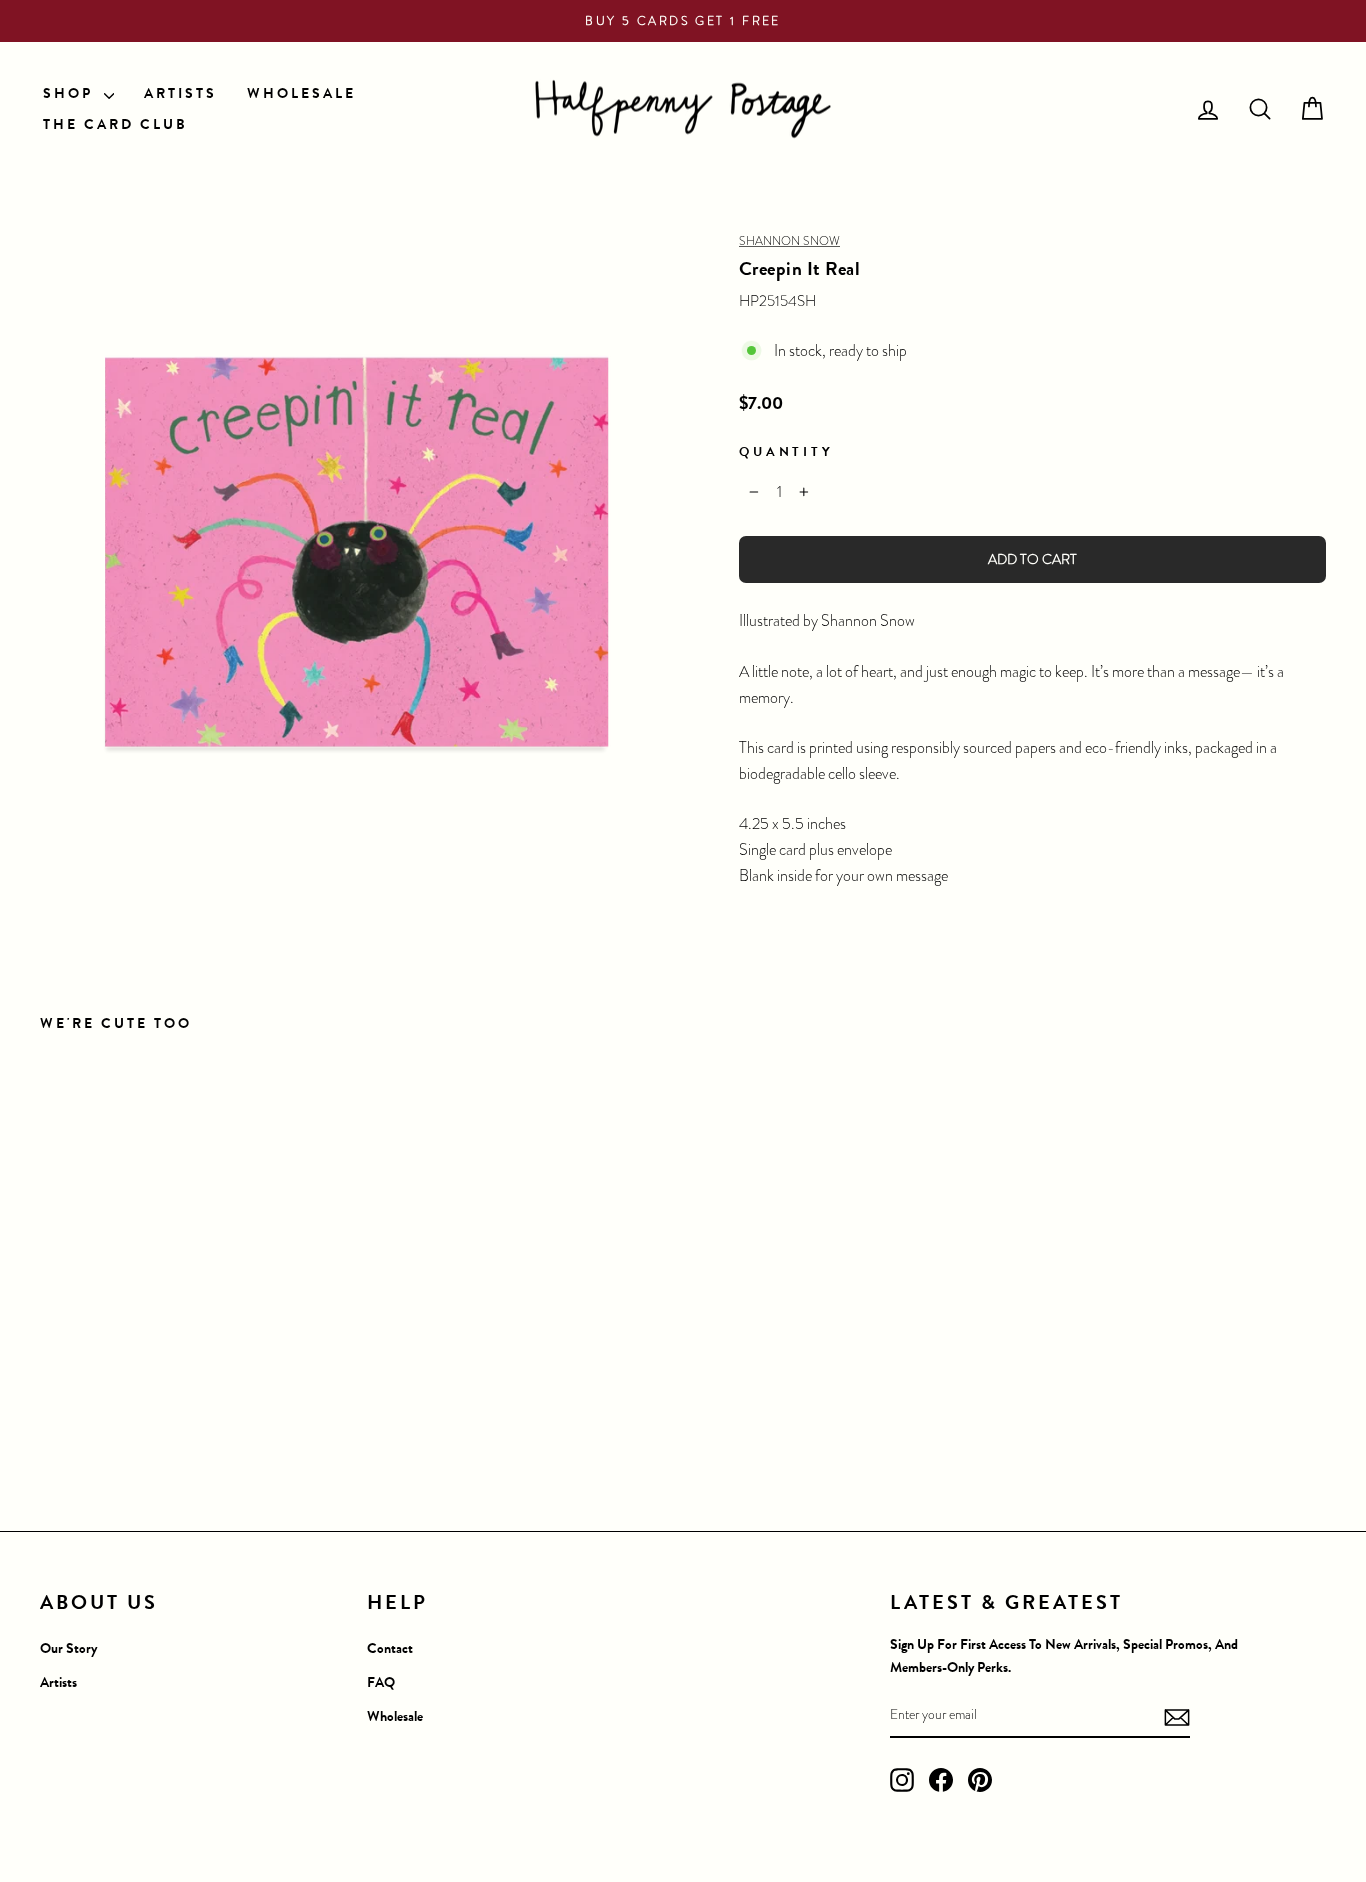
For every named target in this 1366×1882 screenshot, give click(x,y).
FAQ (381, 1682)
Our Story (68, 1648)
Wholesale (395, 1716)
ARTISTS (180, 93)
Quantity (786, 451)
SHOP (71, 93)
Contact (390, 1648)
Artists (58, 1682)
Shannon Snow (789, 241)
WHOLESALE (301, 93)
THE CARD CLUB (115, 124)
